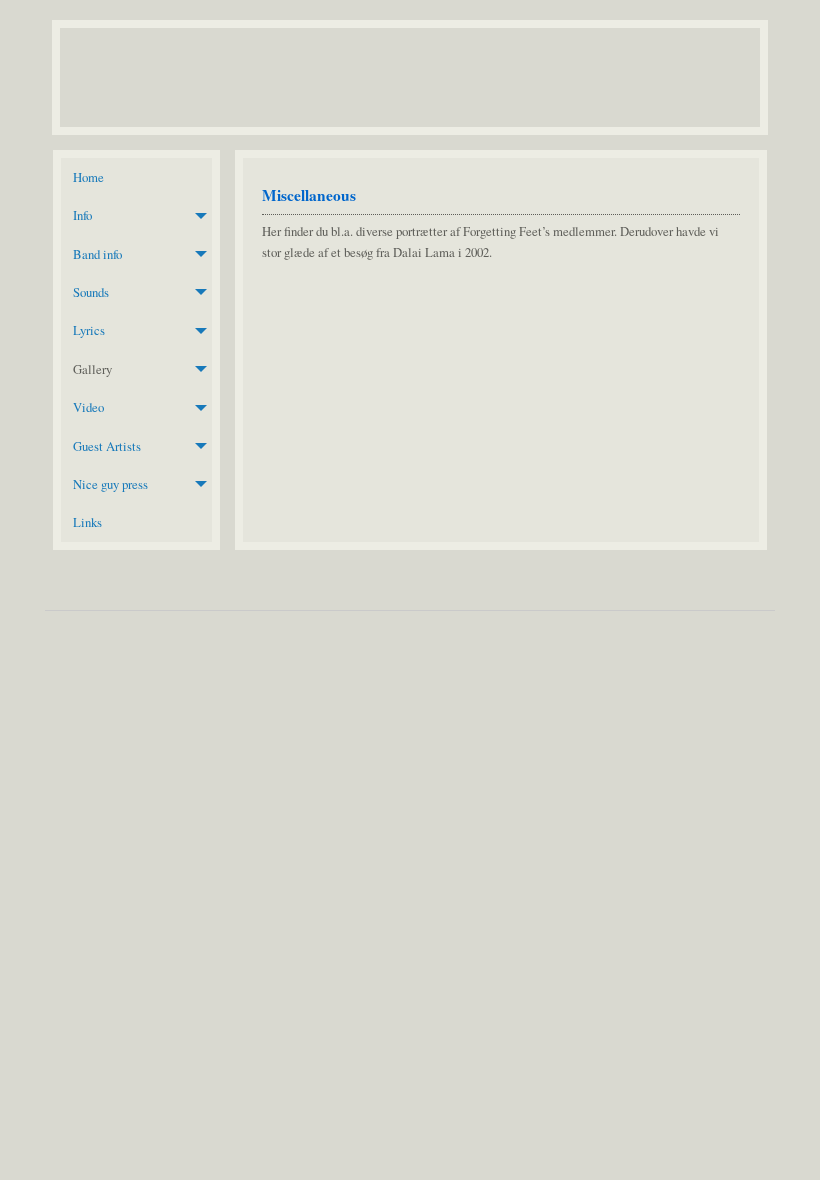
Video (88, 407)
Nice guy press (110, 484)
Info (82, 215)
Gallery (92, 369)
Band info (97, 254)
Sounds (91, 292)
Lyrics (89, 330)
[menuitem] (136, 177)
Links (87, 522)
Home (88, 177)
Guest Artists (107, 446)
